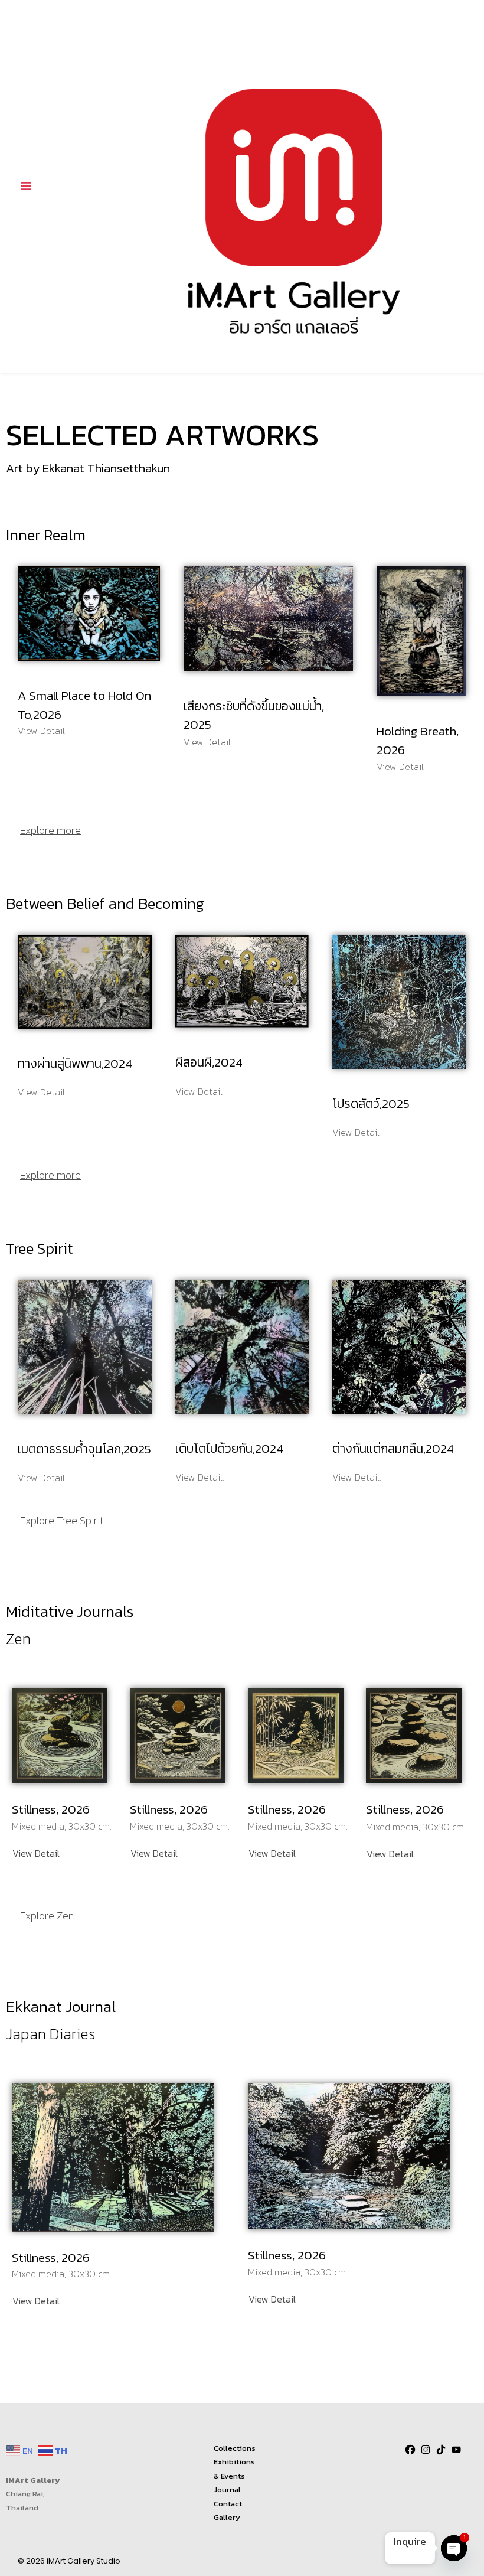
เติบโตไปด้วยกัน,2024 (229, 1448)
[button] (36, 1853)
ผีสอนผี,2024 (209, 1062)
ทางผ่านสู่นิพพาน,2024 (75, 1063)
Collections (235, 2448)
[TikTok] (441, 2450)
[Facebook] (410, 2450)
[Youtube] (456, 2450)
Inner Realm (46, 535)
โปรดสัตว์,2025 (371, 1103)
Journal (227, 2489)
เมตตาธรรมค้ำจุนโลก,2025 (84, 1449)
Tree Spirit (40, 1248)
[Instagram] (426, 2450)
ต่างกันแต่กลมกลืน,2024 (393, 1448)
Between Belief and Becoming (105, 903)
